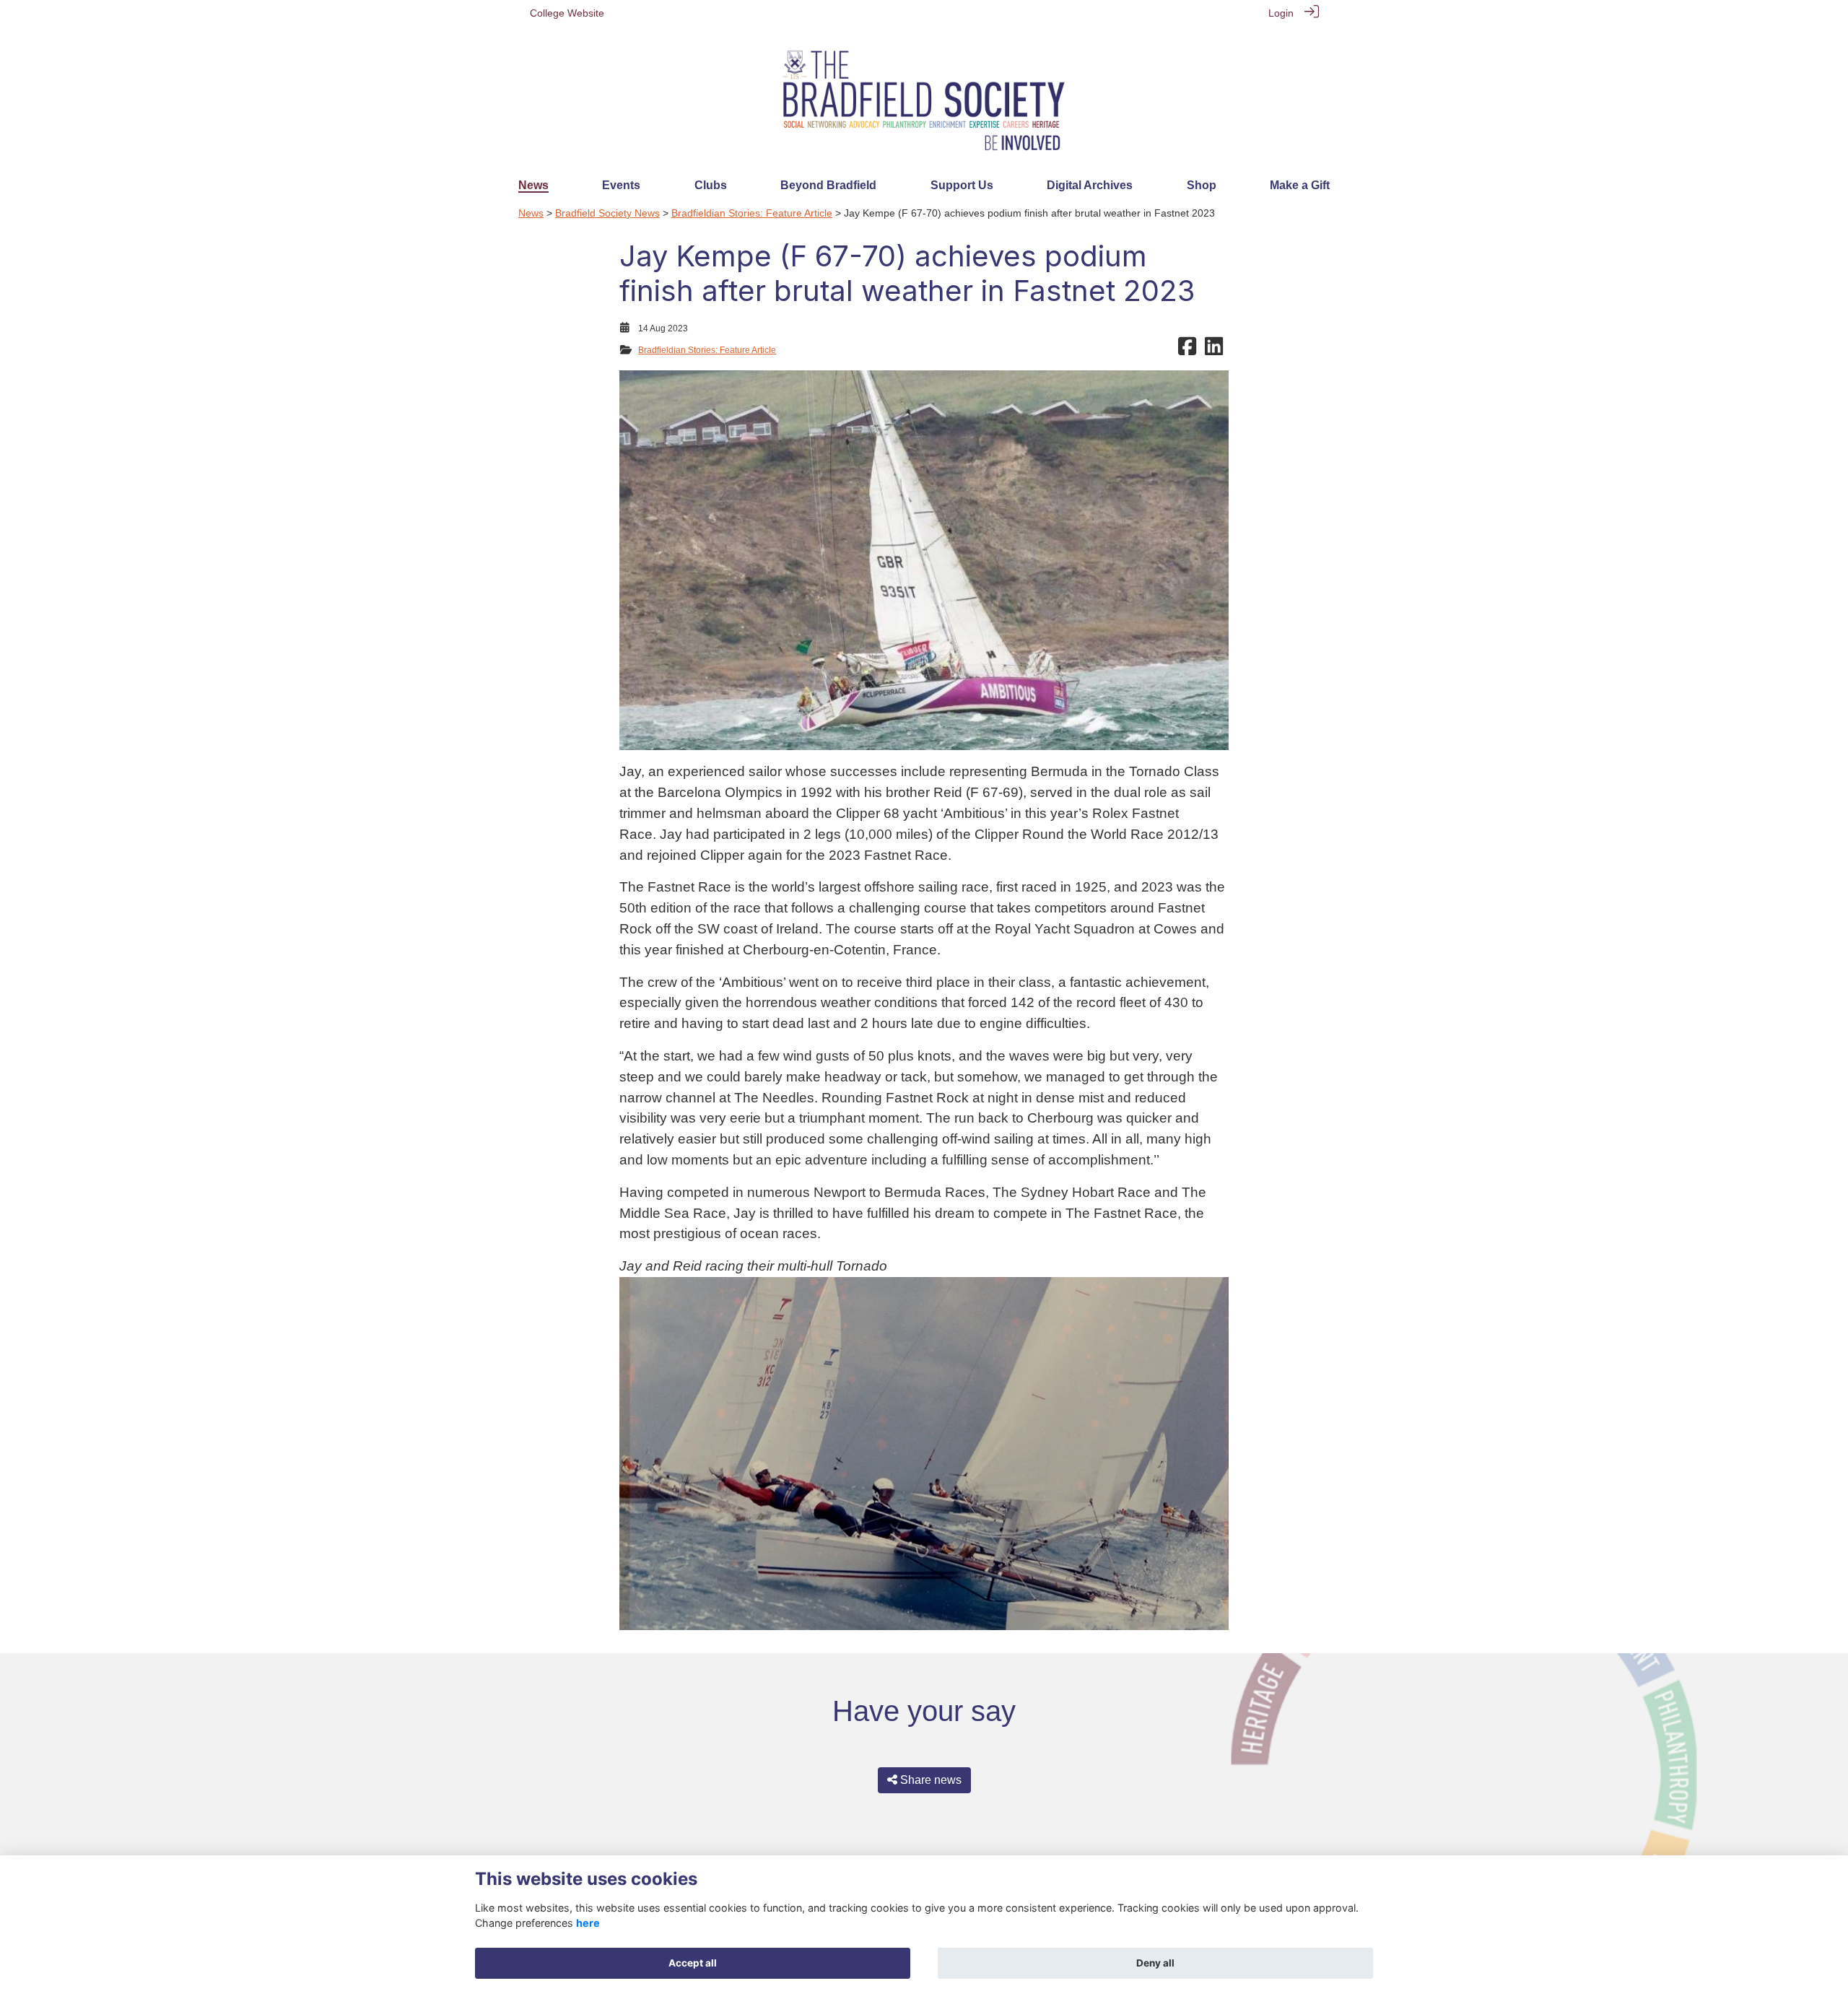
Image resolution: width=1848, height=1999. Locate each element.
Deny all (1155, 1963)
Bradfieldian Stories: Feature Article (752, 213)
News (531, 213)
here (588, 1923)
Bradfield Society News (607, 213)
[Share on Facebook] (1187, 350)
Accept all (693, 1963)
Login (1281, 13)
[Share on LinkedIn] (1214, 350)
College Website (567, 13)
